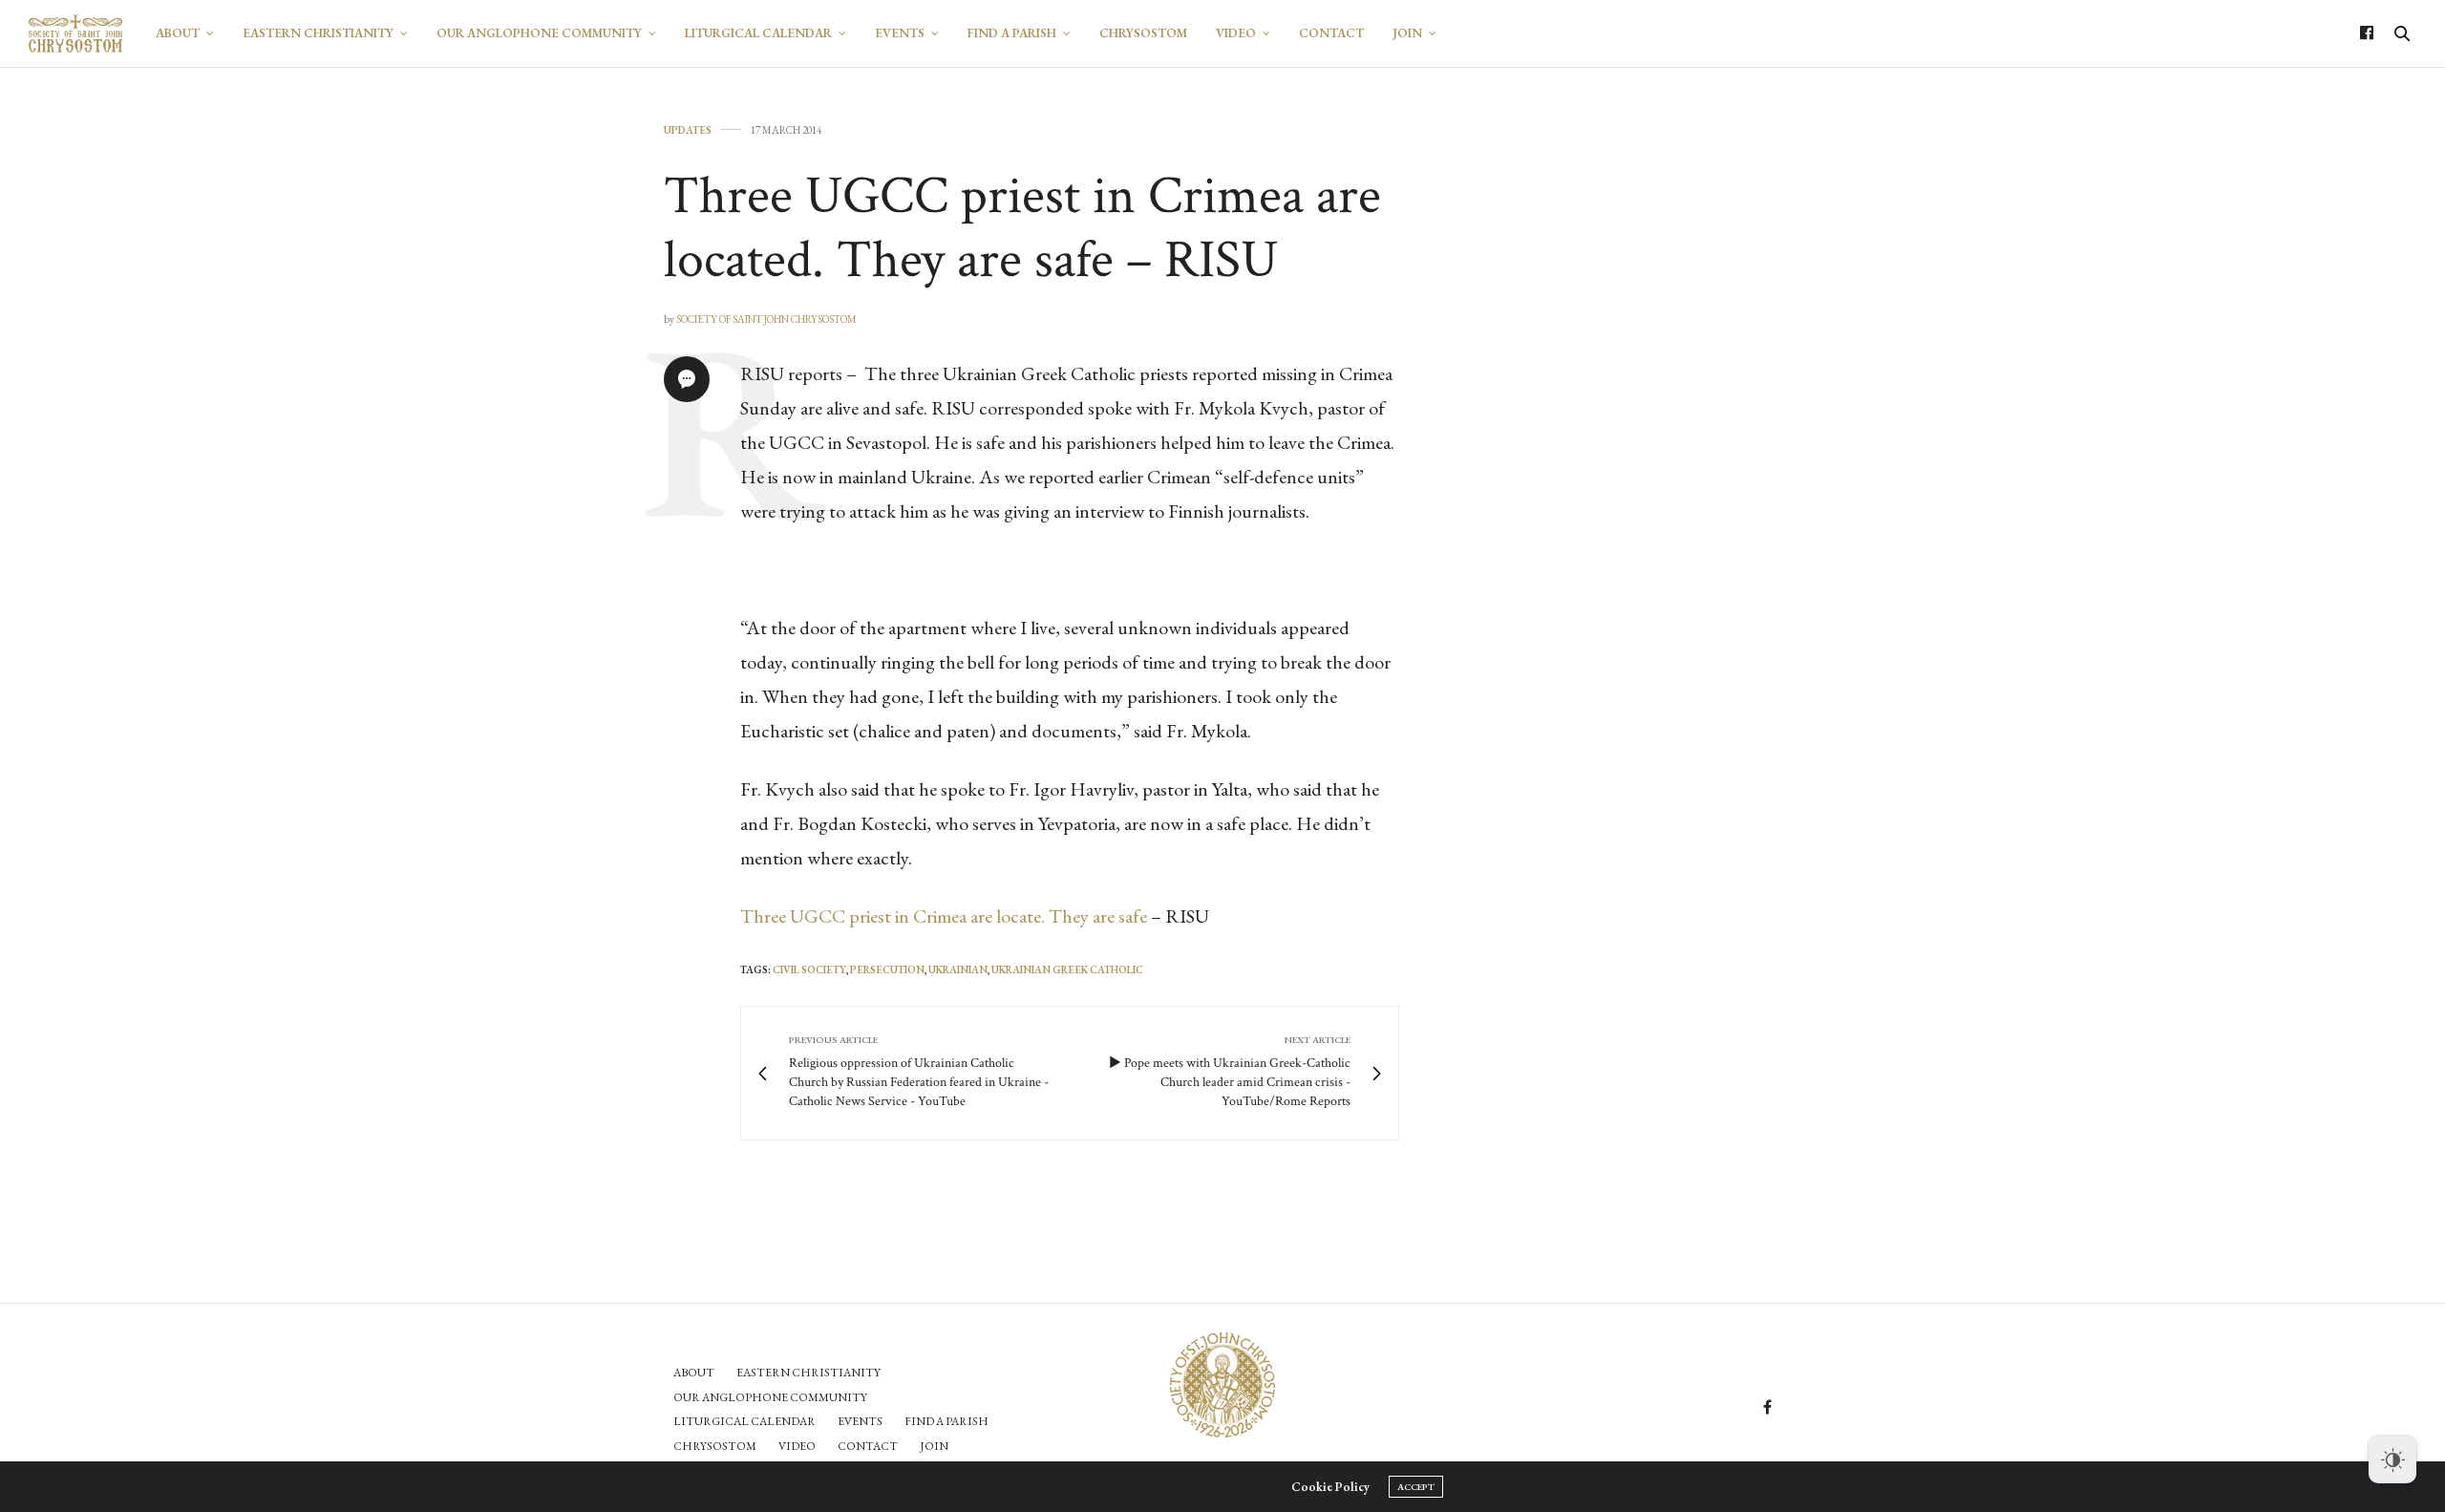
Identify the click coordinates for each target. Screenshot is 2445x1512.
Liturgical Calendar (758, 33)
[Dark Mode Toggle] (2392, 1459)
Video (1236, 33)
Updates (688, 130)
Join (1407, 33)
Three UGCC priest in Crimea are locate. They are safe (944, 916)
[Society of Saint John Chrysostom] (75, 33)
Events (900, 33)
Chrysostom (1143, 33)
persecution (887, 969)
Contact (1331, 33)
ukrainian (958, 969)
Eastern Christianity (318, 33)
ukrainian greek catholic (1067, 969)
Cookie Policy (1330, 1487)
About (178, 33)
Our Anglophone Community (539, 33)
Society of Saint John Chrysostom (766, 319)
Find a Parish (1012, 33)
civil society (809, 969)
